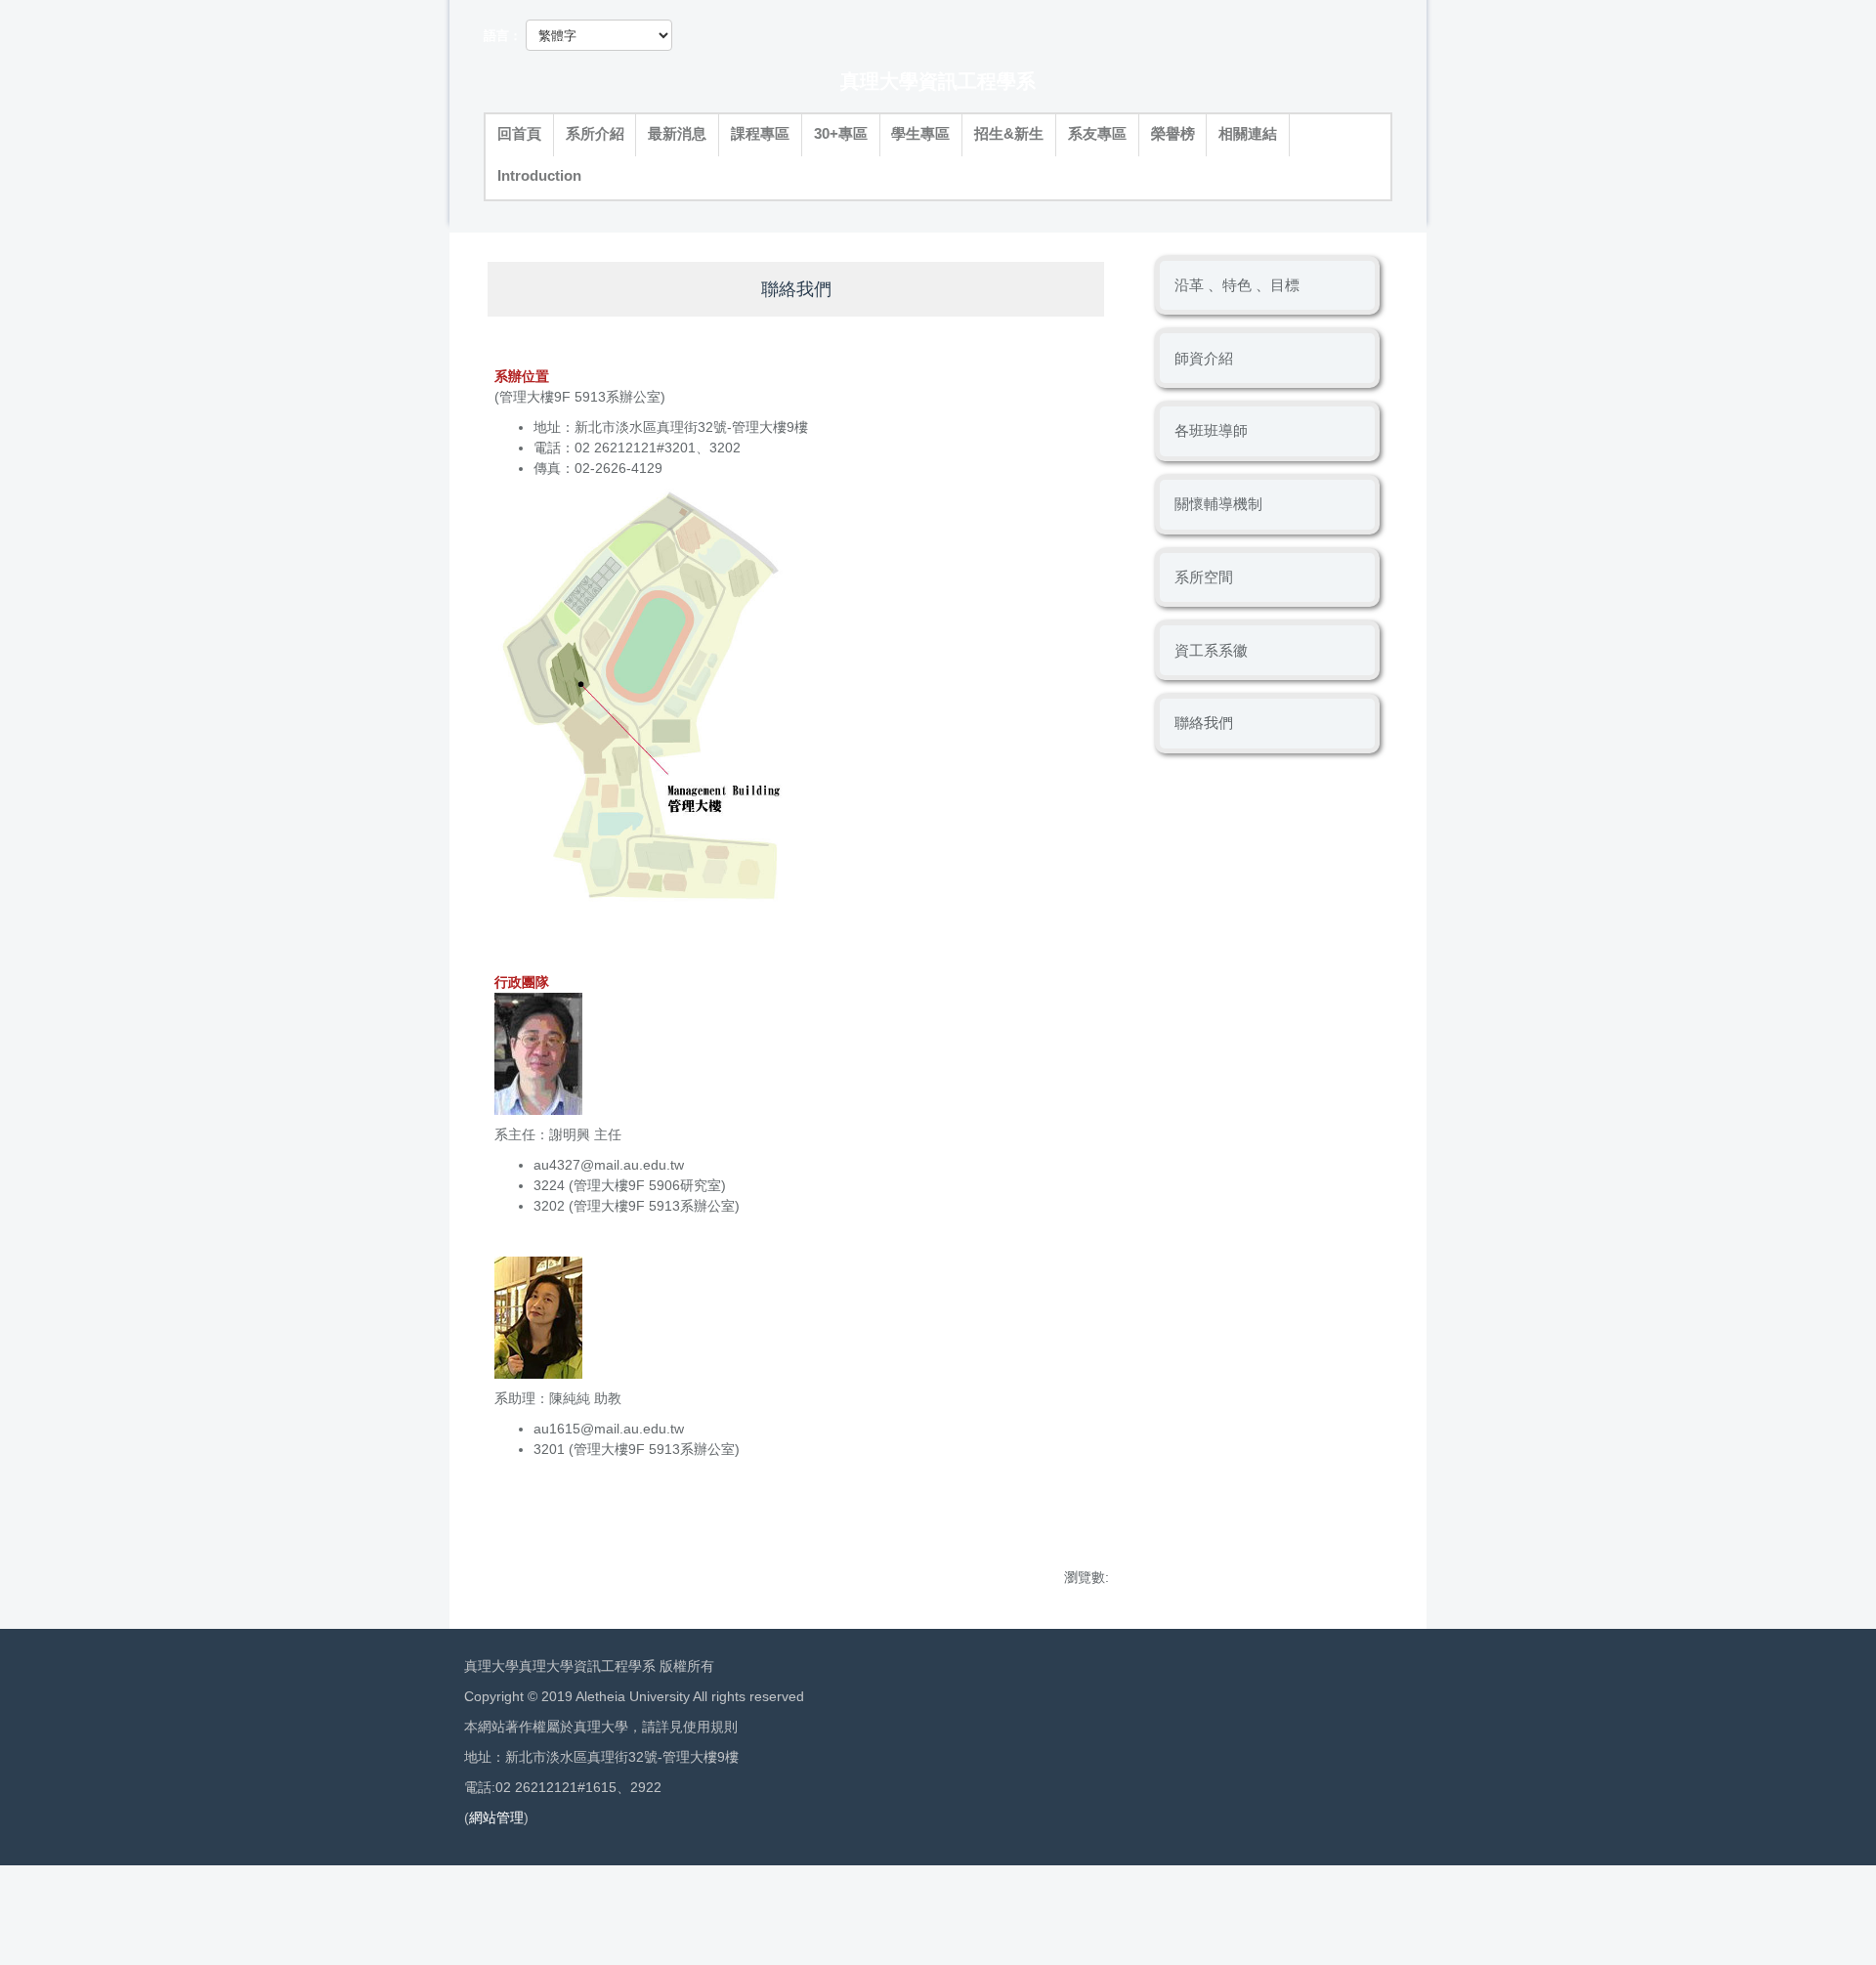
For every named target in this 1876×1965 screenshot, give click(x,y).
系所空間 (1204, 577)
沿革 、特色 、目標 (1237, 285)
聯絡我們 (1204, 723)
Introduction (539, 176)
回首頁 (519, 134)
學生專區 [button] (920, 134)
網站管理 (496, 1817)
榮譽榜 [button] (1173, 134)
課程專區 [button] (760, 134)
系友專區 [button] (1097, 134)
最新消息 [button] (677, 134)
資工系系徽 (1211, 650)
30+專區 (841, 134)
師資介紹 (1204, 358)
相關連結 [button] (1248, 134)
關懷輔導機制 (1218, 504)
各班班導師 (1211, 430)
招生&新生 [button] (1009, 134)
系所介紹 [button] (595, 134)
